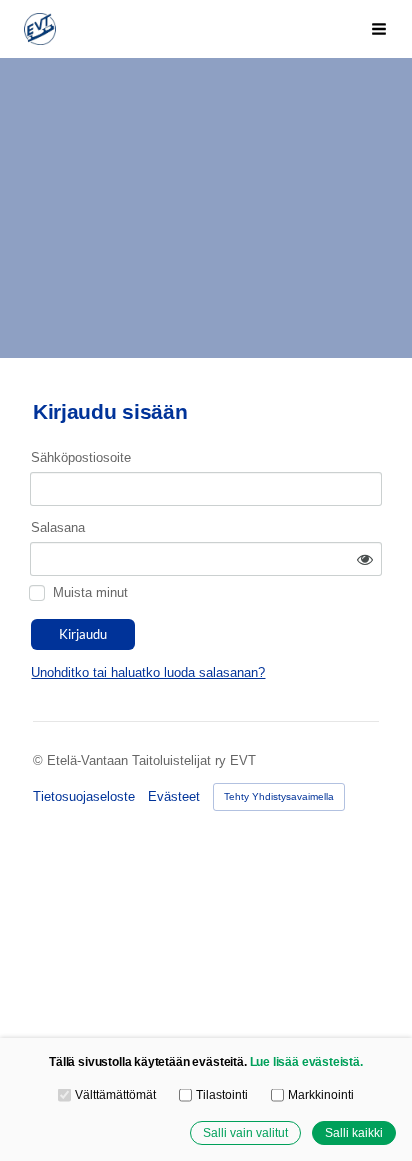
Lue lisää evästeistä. (306, 1061)
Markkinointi (320, 1094)
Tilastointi (221, 1094)
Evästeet (174, 796)
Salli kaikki (354, 1132)
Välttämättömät (115, 1094)
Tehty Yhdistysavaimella (279, 796)
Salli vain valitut (245, 1132)
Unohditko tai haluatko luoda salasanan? (148, 672)
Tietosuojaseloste (84, 796)
